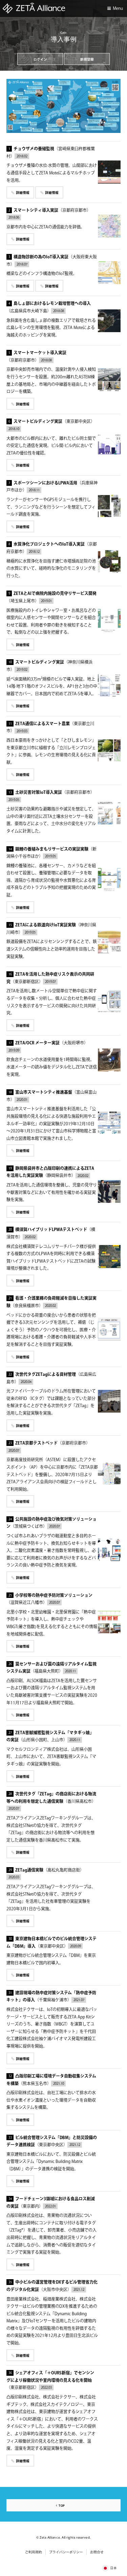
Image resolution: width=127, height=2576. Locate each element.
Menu (118, 9)
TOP (61, 2506)
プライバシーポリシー (66, 2552)
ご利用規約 (34, 2552)
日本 (113, 2568)
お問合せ (97, 2552)
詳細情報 (23, 193)
